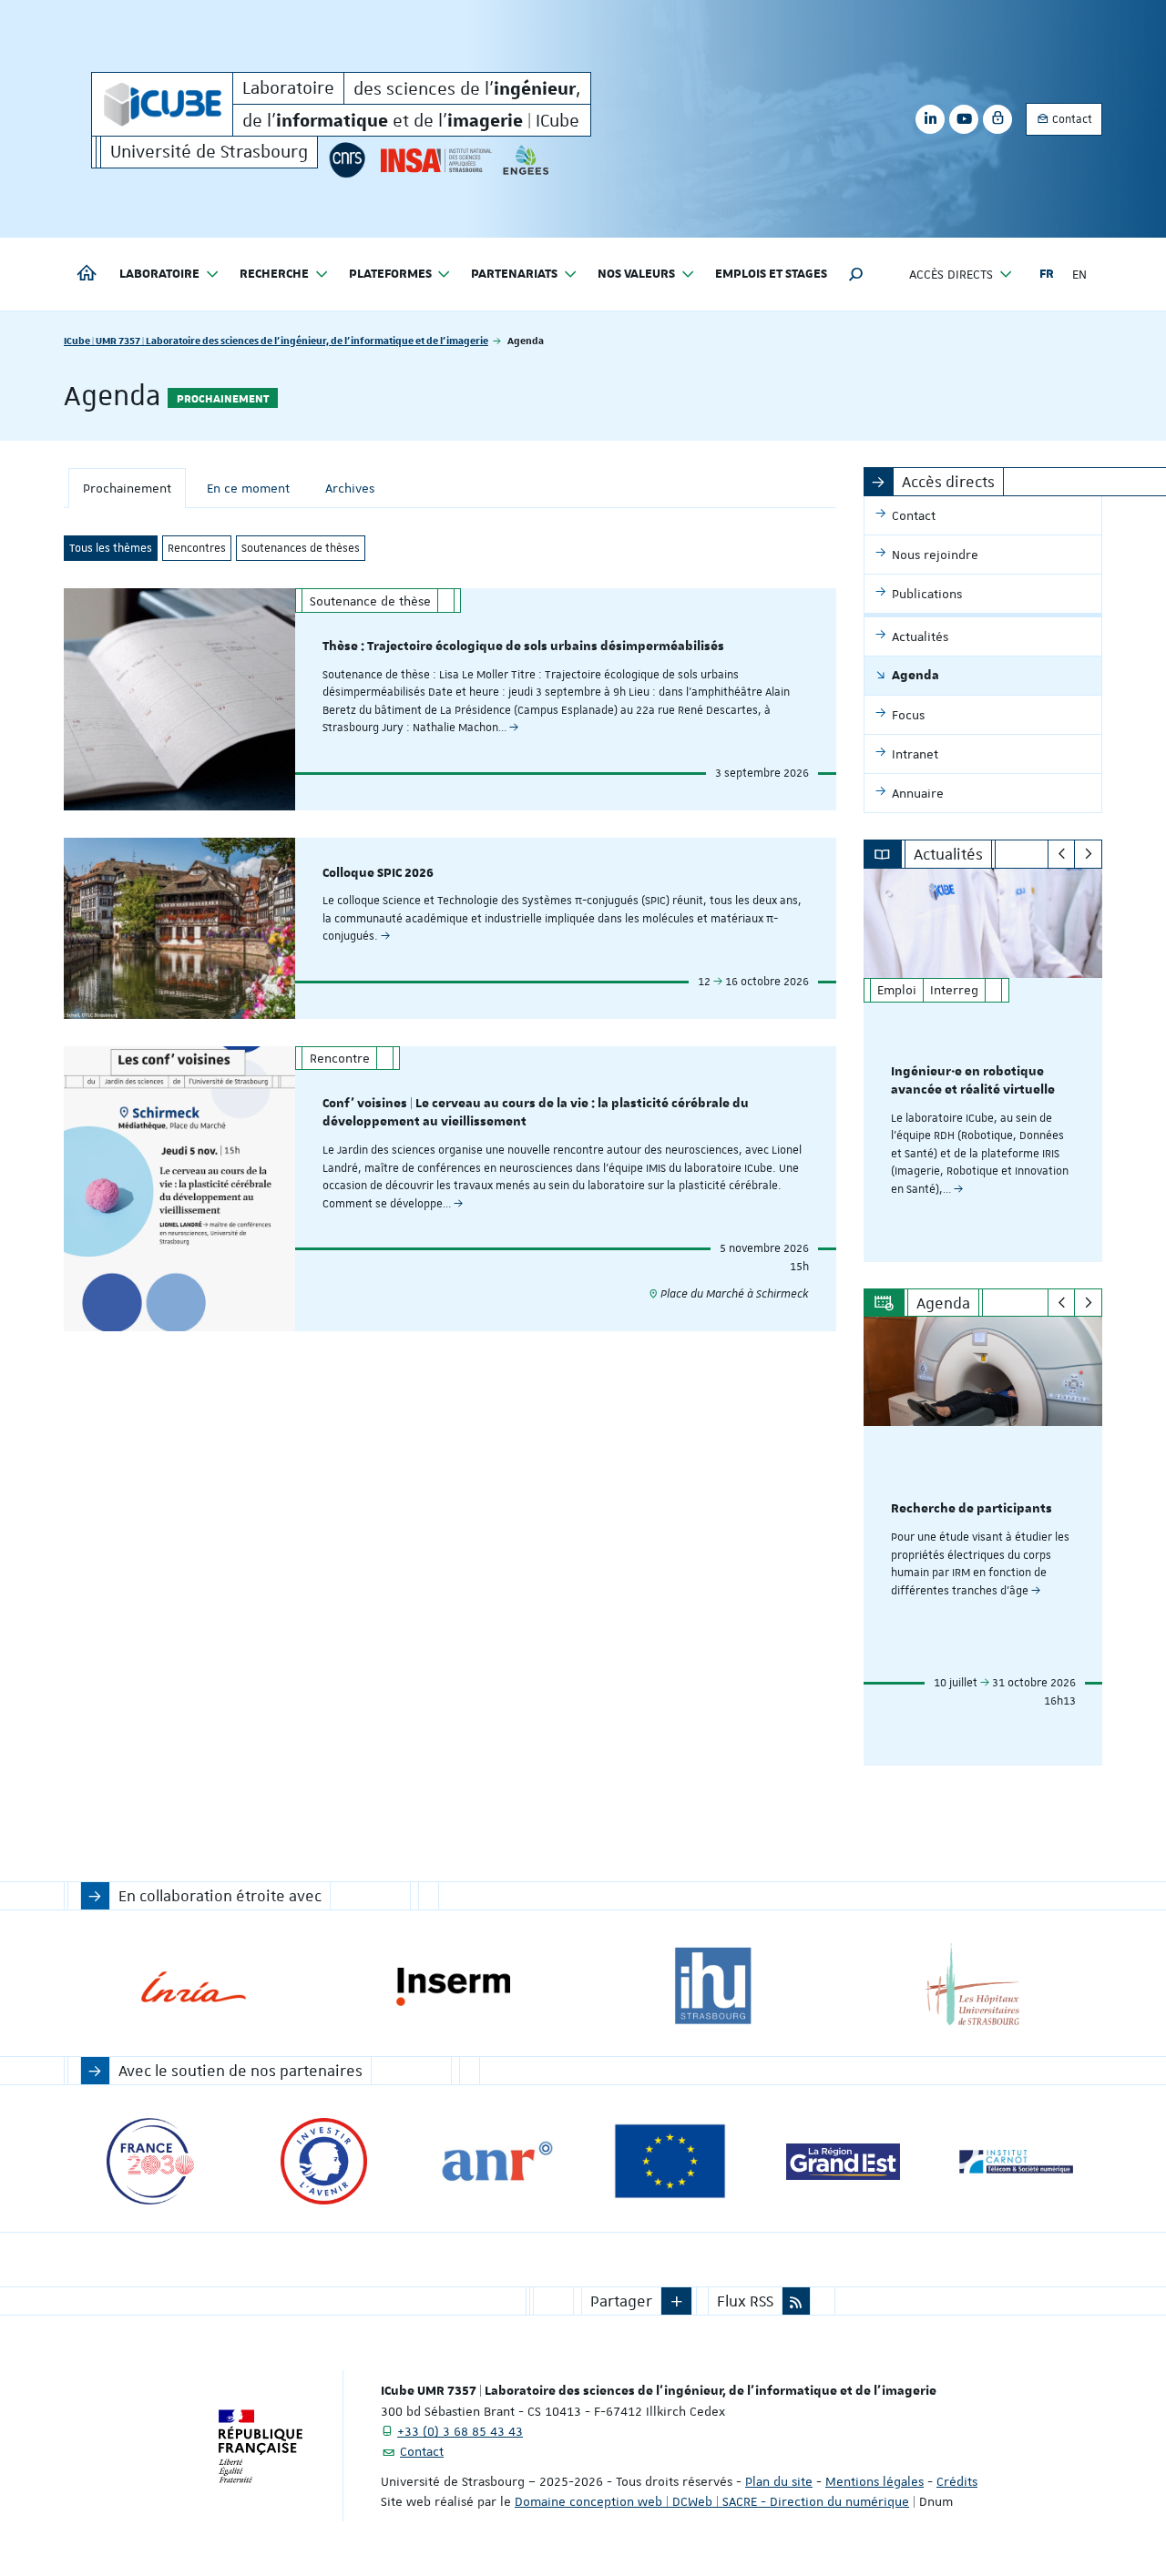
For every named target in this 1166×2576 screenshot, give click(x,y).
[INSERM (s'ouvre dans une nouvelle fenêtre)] (453, 1986)
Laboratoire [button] (159, 274)
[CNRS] (347, 160)
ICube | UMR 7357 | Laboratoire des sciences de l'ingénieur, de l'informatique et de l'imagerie (276, 340)
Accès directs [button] (951, 274)
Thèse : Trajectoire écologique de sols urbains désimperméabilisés (523, 647)
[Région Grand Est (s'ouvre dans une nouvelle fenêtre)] (843, 2161)
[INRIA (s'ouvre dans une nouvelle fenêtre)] (194, 1986)
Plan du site (779, 2481)
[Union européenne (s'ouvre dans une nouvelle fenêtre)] (670, 2161)
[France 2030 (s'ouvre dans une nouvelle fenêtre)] (151, 2161)
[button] (856, 274)
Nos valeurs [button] (636, 274)
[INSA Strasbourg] (434, 160)
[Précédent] (1062, 854)
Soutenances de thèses (301, 548)
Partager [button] (621, 2301)
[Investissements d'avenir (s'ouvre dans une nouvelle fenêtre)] (324, 2161)
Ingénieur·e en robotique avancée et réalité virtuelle (973, 1081)
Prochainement (127, 488)
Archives (350, 488)
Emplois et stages (771, 274)
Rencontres (197, 548)
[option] (983, 1065)
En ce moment (248, 488)
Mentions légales (874, 2481)
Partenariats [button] (514, 274)
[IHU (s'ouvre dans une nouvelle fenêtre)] (713, 1986)
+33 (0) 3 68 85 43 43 (460, 2431)
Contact (1071, 119)
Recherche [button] (274, 274)
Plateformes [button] (390, 274)
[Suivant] (1088, 854)
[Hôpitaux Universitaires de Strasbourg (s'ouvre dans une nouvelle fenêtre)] (972, 1986)
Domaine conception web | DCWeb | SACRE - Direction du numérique (712, 2501)
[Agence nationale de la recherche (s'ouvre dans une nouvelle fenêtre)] (497, 2161)
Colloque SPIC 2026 (378, 873)
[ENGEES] (526, 160)
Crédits (957, 2481)
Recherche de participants (972, 1509)
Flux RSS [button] (745, 2301)
